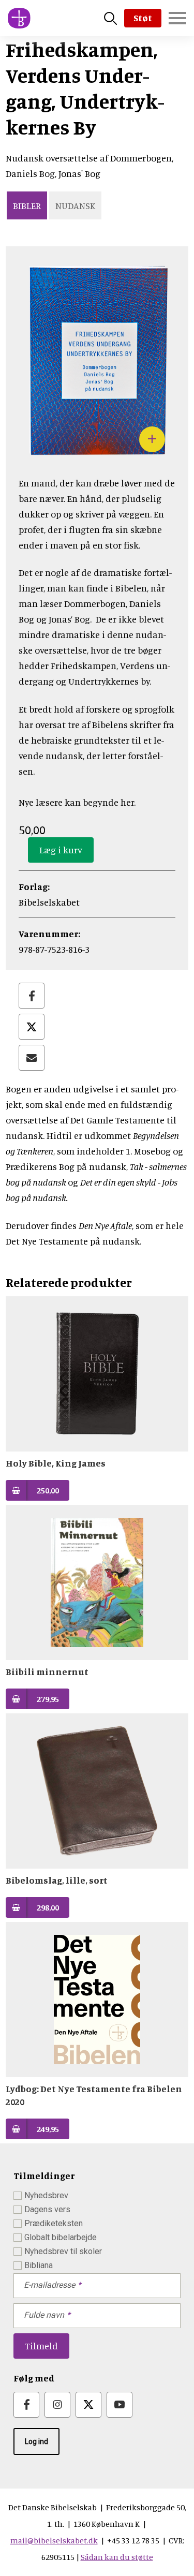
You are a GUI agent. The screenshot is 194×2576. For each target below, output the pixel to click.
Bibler (27, 205)
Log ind (36, 2441)
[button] (97, 457)
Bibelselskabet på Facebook (26, 2405)
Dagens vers (47, 2209)
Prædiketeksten (54, 2223)
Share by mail (32, 1058)
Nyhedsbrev (46, 2195)
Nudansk (75, 205)
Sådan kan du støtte (117, 2557)
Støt (143, 18)
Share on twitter (32, 1027)
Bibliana (39, 2265)
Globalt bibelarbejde (61, 2237)
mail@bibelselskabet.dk (54, 2540)
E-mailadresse (49, 2285)
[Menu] (177, 18)
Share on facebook (32, 996)
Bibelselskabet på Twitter (88, 2405)
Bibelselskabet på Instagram (57, 2405)
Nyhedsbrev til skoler (63, 2251)
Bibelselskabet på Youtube (120, 2405)
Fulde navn (44, 2315)
